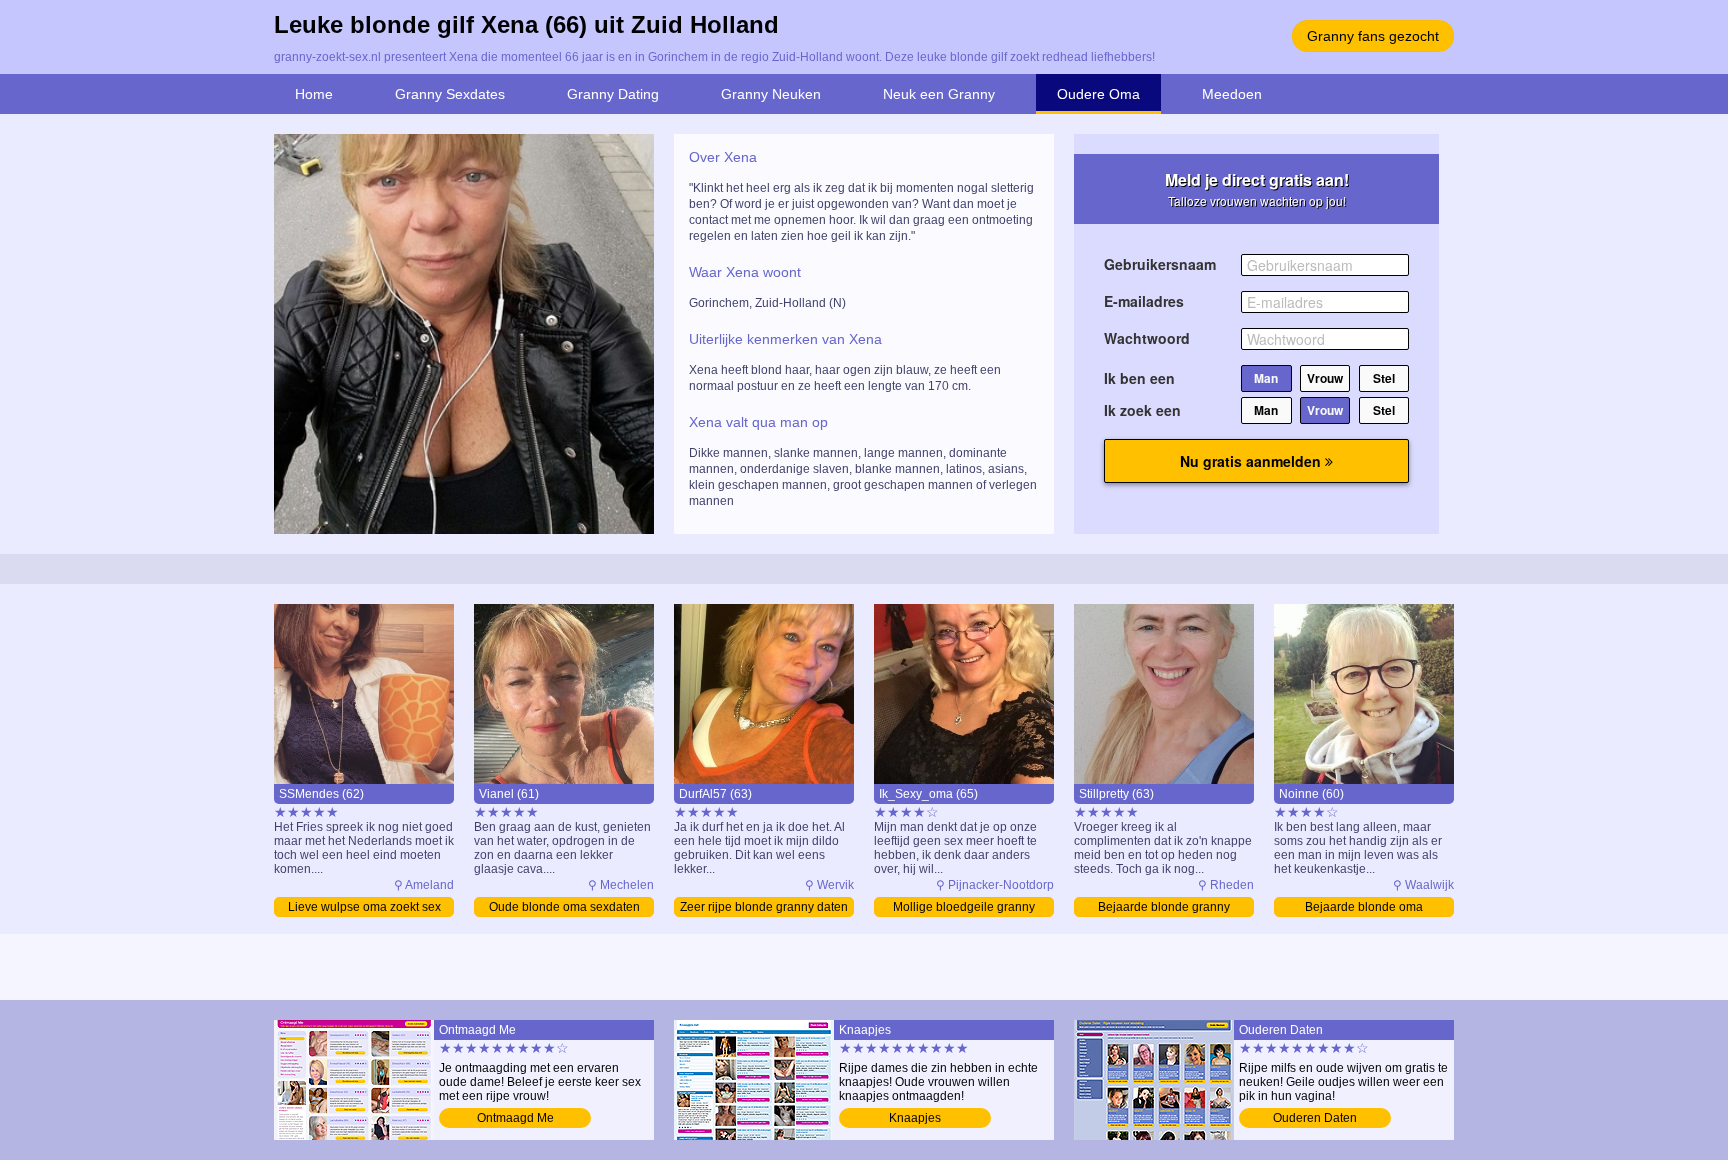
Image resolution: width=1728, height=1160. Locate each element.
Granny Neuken (771, 94)
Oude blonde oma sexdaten (564, 907)
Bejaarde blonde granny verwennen (1164, 908)
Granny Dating (613, 94)
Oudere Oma (1098, 94)
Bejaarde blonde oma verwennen (1364, 908)
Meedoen (1232, 94)
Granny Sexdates (450, 94)
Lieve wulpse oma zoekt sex (364, 907)
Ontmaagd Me (515, 1118)
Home (314, 94)
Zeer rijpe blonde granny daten (764, 907)
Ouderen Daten (1315, 1118)
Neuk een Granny (939, 94)
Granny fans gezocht (1373, 36)
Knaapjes (915, 1118)
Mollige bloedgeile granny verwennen (964, 908)
